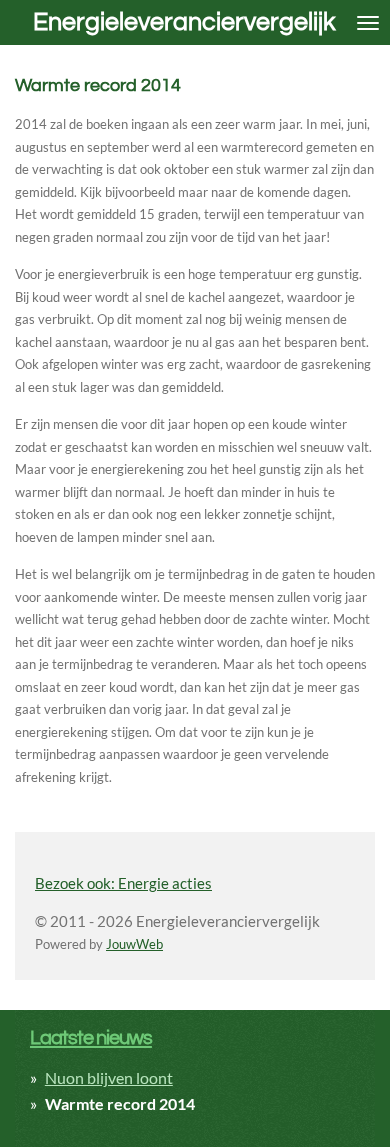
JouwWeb (134, 944)
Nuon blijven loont (109, 1077)
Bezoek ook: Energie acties (123, 883)
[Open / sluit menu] (368, 22)
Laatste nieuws (91, 1037)
